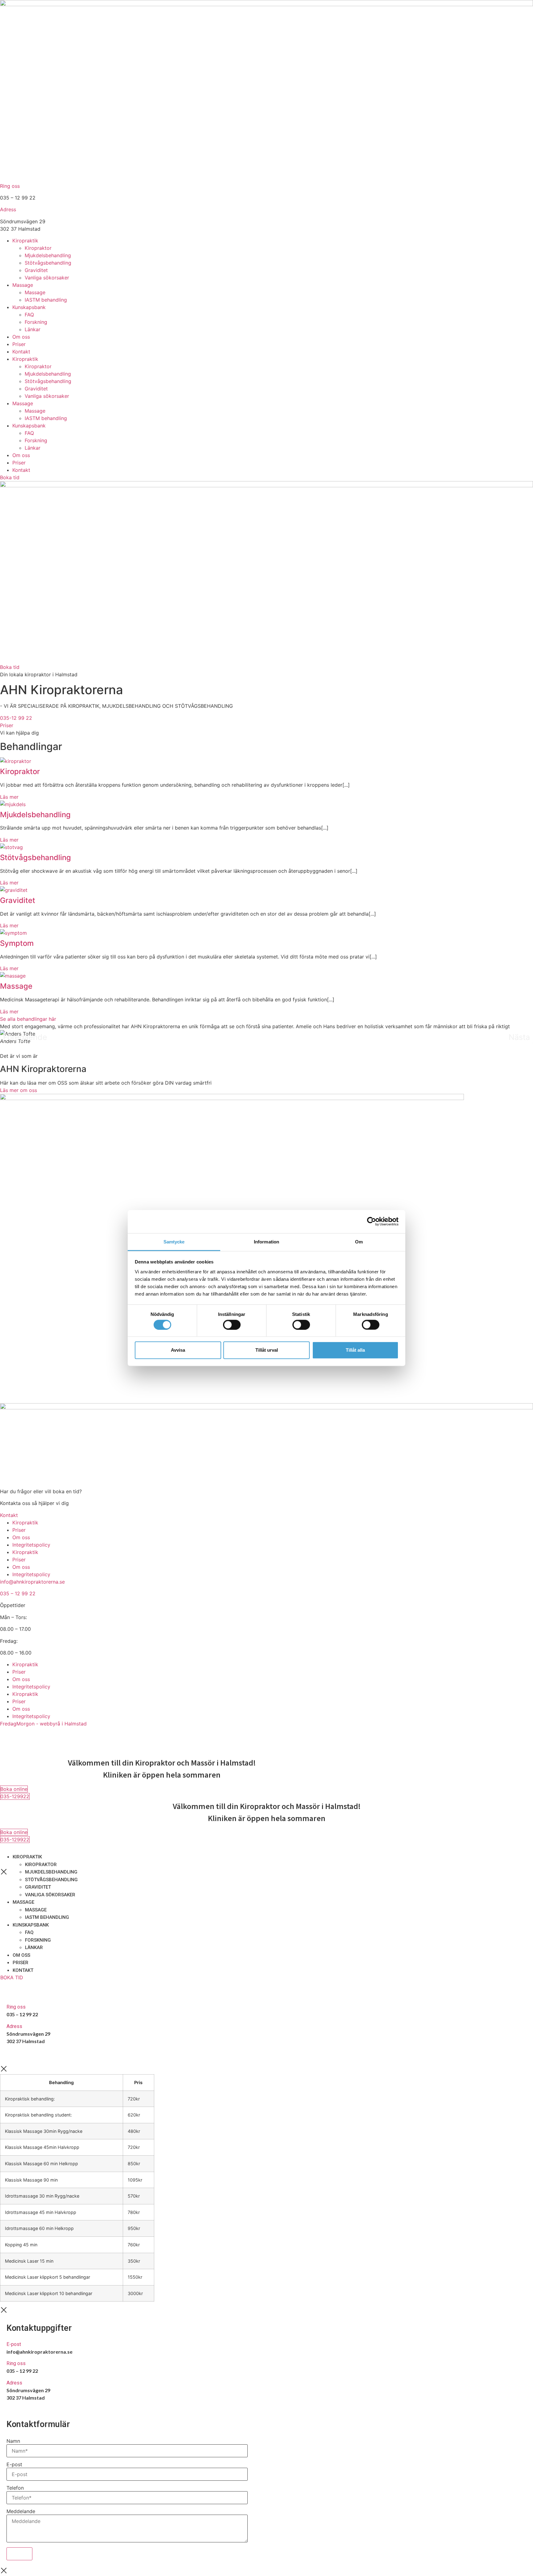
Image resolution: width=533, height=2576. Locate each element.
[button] (25, 1037)
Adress (8, 209)
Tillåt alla (355, 1350)
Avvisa (178, 1350)
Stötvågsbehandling (48, 263)
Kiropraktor (38, 248)
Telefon (15, 2488)
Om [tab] (359, 1241)
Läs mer (9, 797)
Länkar (33, 329)
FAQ (29, 315)
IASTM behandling (46, 300)
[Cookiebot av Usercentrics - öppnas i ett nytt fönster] (372, 1222)
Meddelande (21, 2511)
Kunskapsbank (29, 307)
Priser (19, 344)
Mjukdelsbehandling (48, 255)
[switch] (232, 1325)
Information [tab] (266, 1241)
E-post (14, 2344)
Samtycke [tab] (174, 1241)
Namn (13, 2441)
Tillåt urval (267, 1350)
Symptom (17, 943)
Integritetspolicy (31, 1545)
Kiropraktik (25, 241)
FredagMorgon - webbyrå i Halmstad (43, 1724)
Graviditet (36, 270)
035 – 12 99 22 (18, 1593)
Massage (23, 285)
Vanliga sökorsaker (47, 278)
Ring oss (10, 186)
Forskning (36, 322)
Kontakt (21, 352)
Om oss (21, 337)
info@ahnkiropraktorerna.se (32, 1582)
